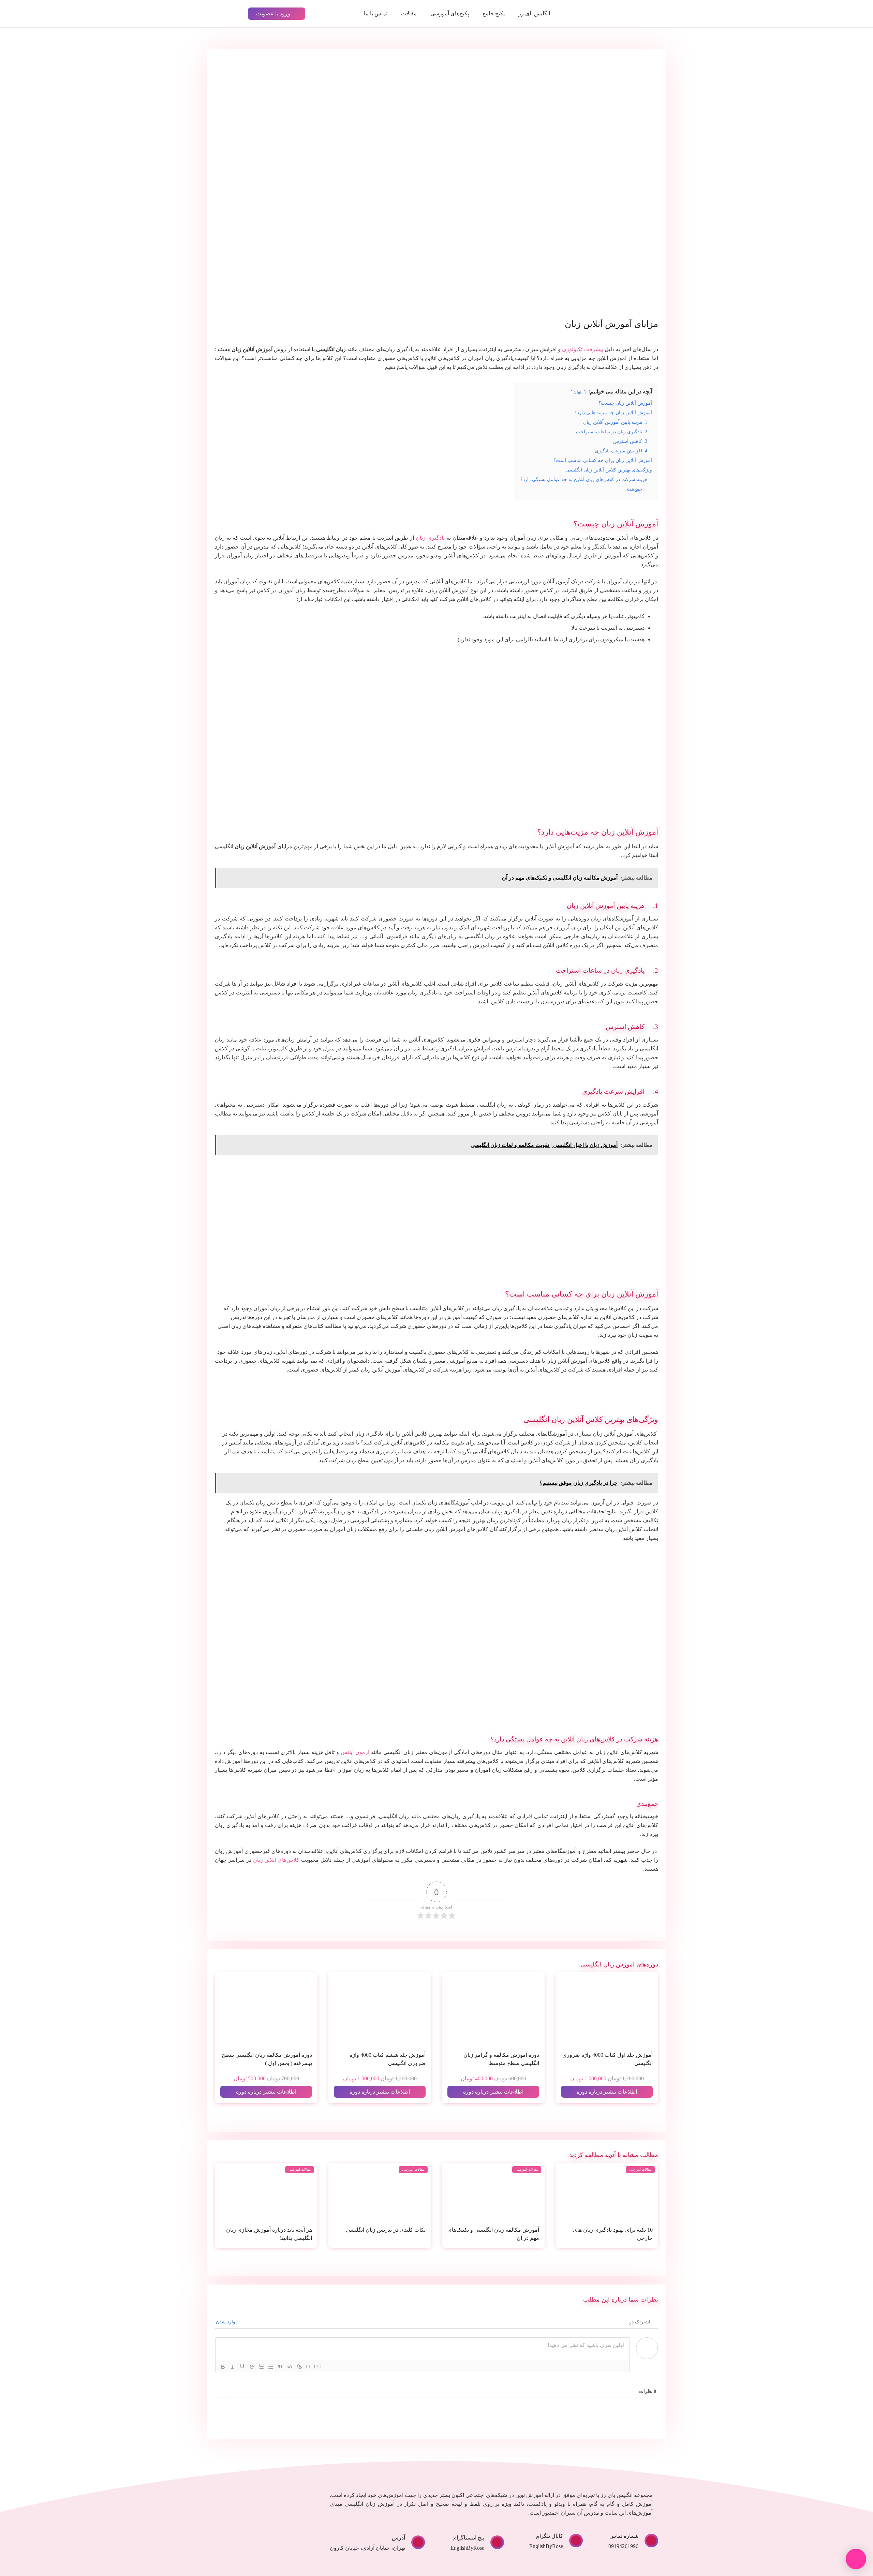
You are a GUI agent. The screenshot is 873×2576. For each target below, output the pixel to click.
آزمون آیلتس (355, 1752)
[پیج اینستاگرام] (494, 2542)
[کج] (233, 2367)
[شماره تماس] (648, 2541)
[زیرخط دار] (242, 2367)
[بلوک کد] (290, 2367)
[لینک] (299, 2367)
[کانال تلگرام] (573, 2541)
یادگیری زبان (430, 538)
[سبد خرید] (225, 14)
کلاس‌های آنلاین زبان (276, 1860)
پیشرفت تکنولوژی (582, 349)
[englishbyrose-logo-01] (611, 14)
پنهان (578, 392)
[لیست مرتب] (261, 2367)
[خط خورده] (252, 2367)
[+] (318, 2366)
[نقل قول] (280, 2367)
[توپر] (223, 2367)
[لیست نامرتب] (271, 2367)
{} (308, 2366)
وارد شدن (226, 2322)
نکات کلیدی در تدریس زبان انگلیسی (386, 2230)
